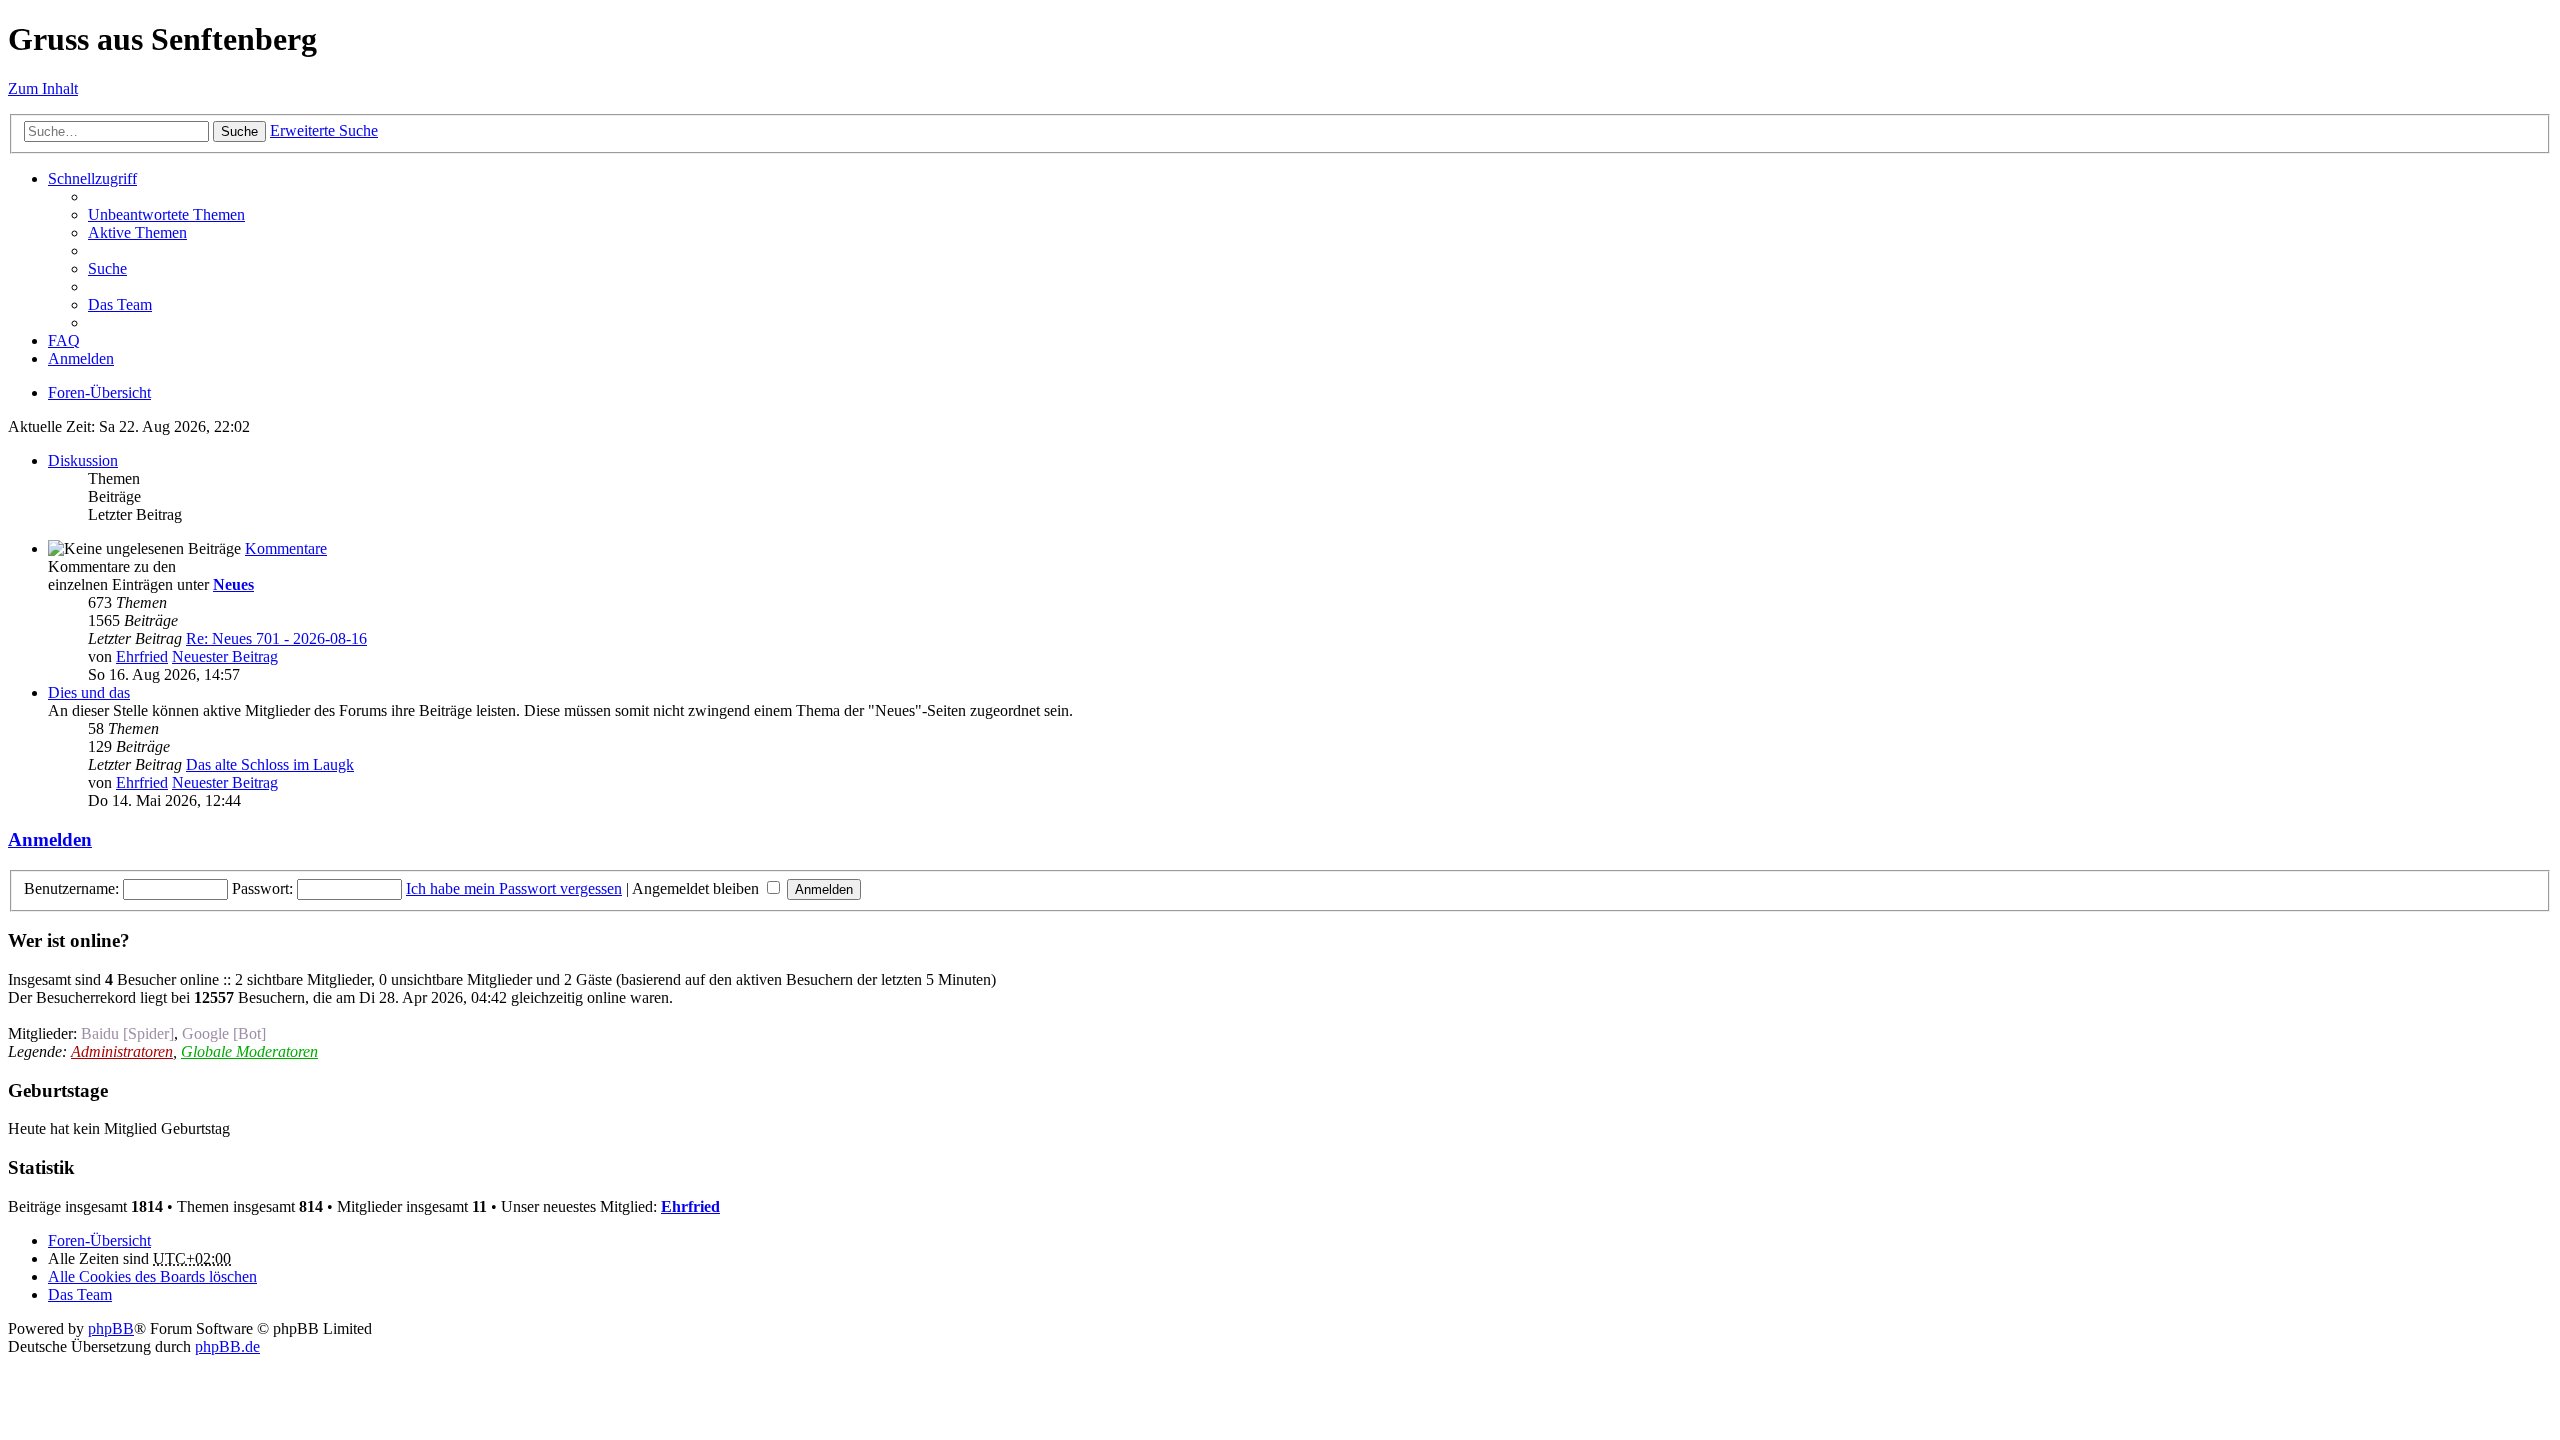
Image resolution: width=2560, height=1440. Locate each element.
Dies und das (89, 692)
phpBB (111, 1328)
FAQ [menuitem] (64, 340)
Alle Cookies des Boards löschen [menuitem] (152, 1276)
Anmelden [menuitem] (81, 358)
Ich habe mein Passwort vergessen (514, 888)
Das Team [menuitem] (120, 304)
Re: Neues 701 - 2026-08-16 (276, 638)
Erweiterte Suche (324, 130)
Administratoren (122, 1051)
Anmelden (50, 839)
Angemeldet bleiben (697, 888)
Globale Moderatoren (249, 1051)
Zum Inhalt (43, 88)
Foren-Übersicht (99, 392)
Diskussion (83, 460)
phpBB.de (227, 1346)
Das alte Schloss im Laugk (270, 764)
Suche (239, 131)
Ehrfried (142, 656)
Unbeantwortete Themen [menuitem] (166, 214)
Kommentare (286, 548)
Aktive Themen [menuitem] (137, 232)
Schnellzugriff (92, 178)
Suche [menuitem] (107, 268)
